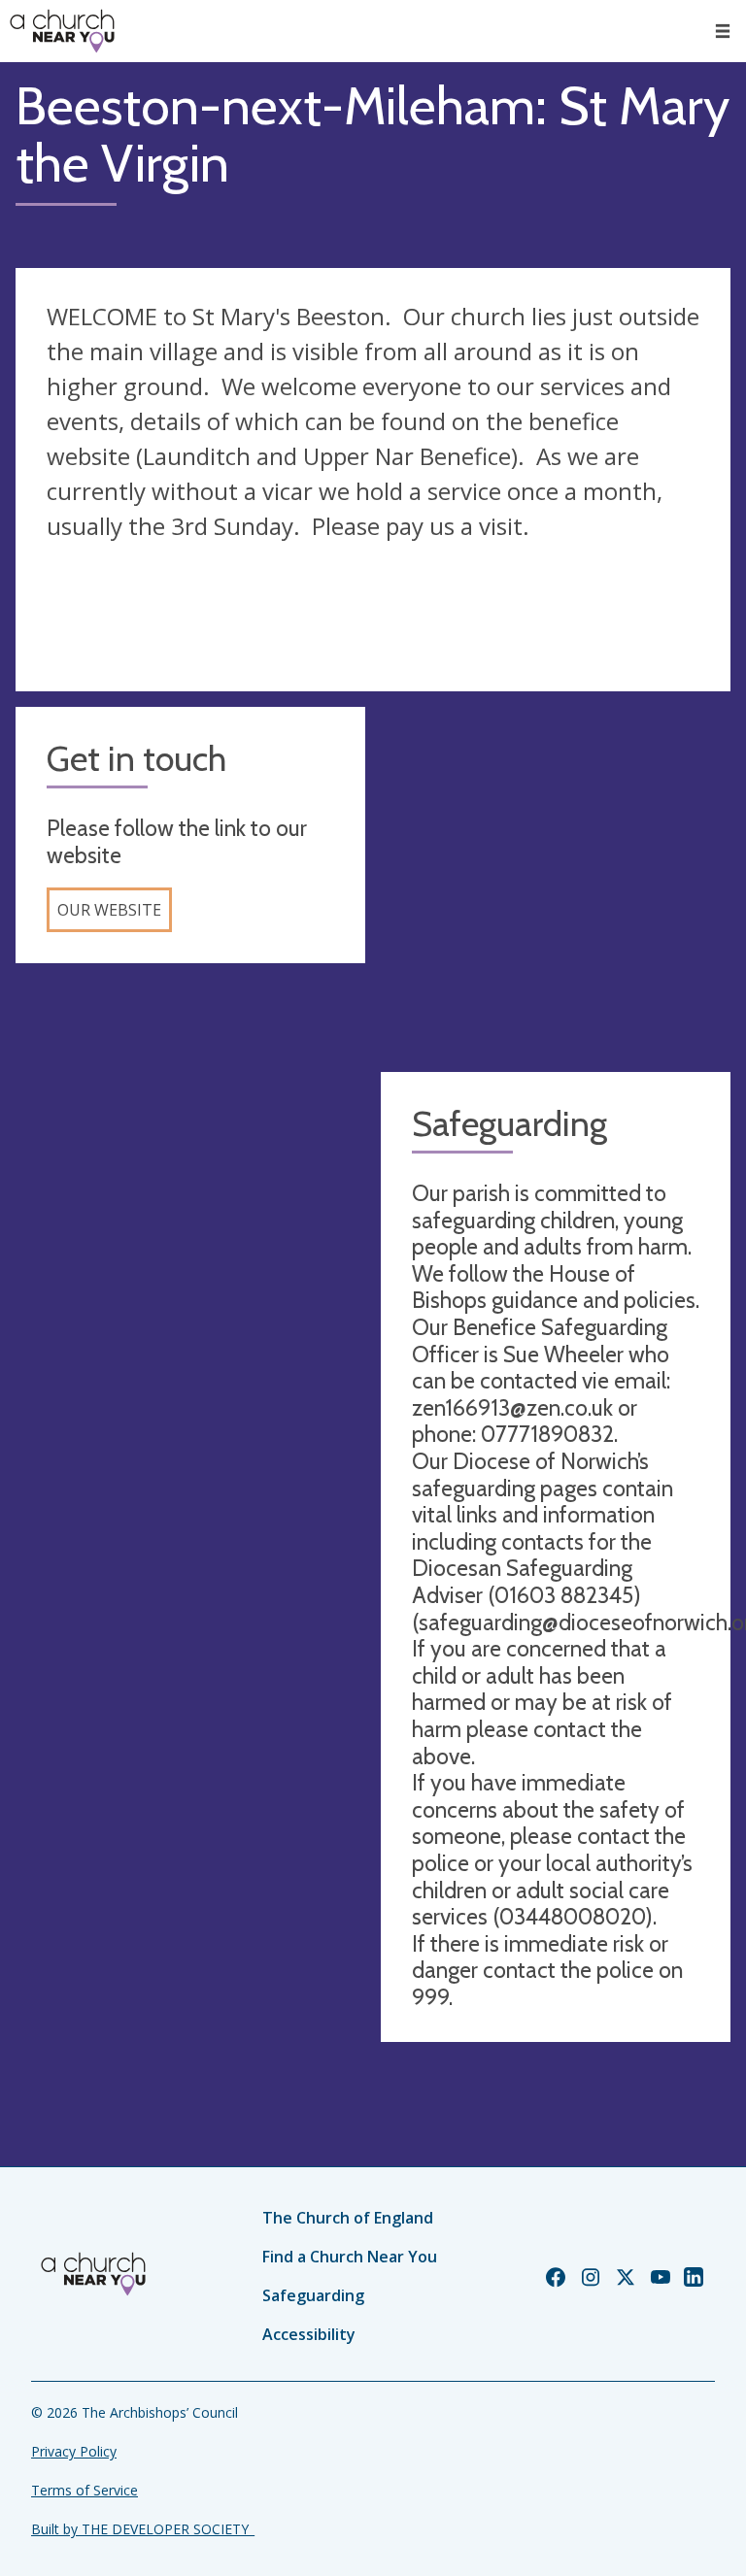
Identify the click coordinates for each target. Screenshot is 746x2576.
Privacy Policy (74, 2451)
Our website (109, 910)
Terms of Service (85, 2490)
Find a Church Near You (350, 2257)
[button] (723, 31)
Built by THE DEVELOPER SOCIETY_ (143, 2529)
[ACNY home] (62, 31)
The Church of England (348, 2218)
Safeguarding (313, 2295)
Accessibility (309, 2334)
